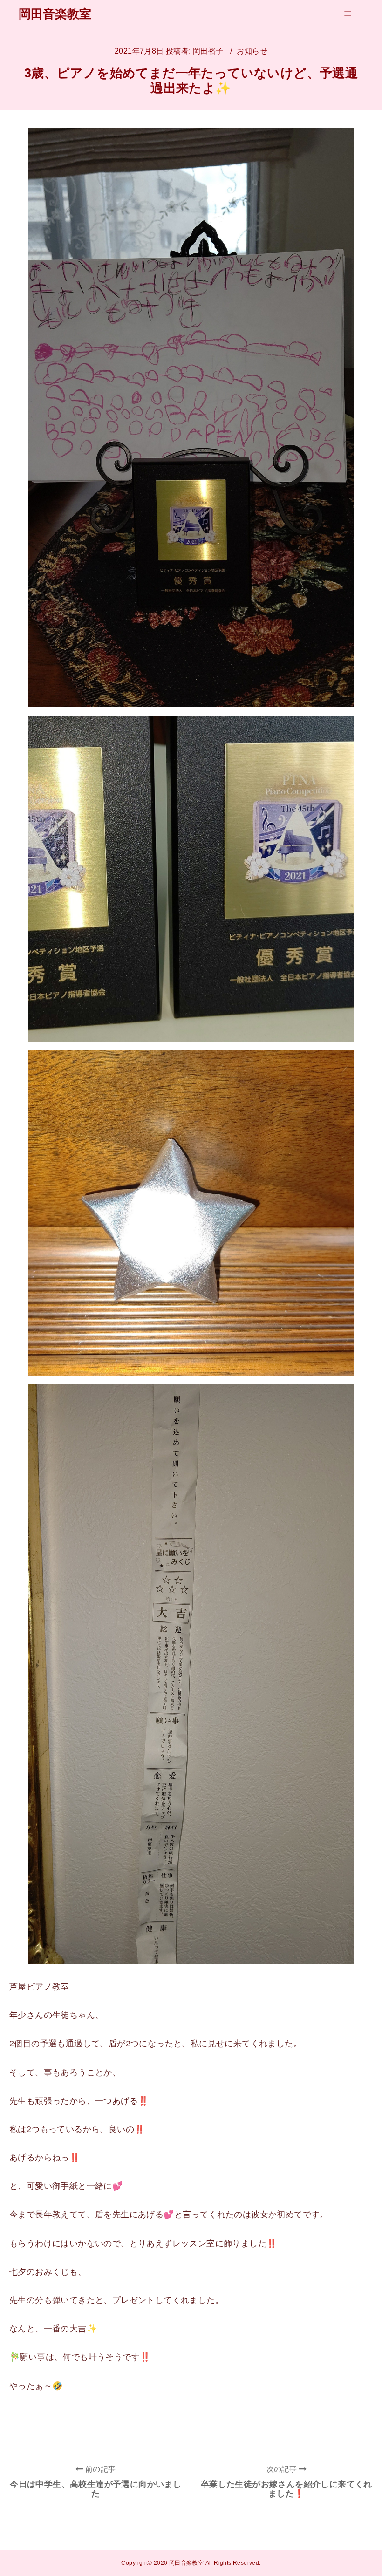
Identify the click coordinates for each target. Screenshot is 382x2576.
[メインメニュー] (348, 14)
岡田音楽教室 (55, 14)
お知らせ (252, 51)
